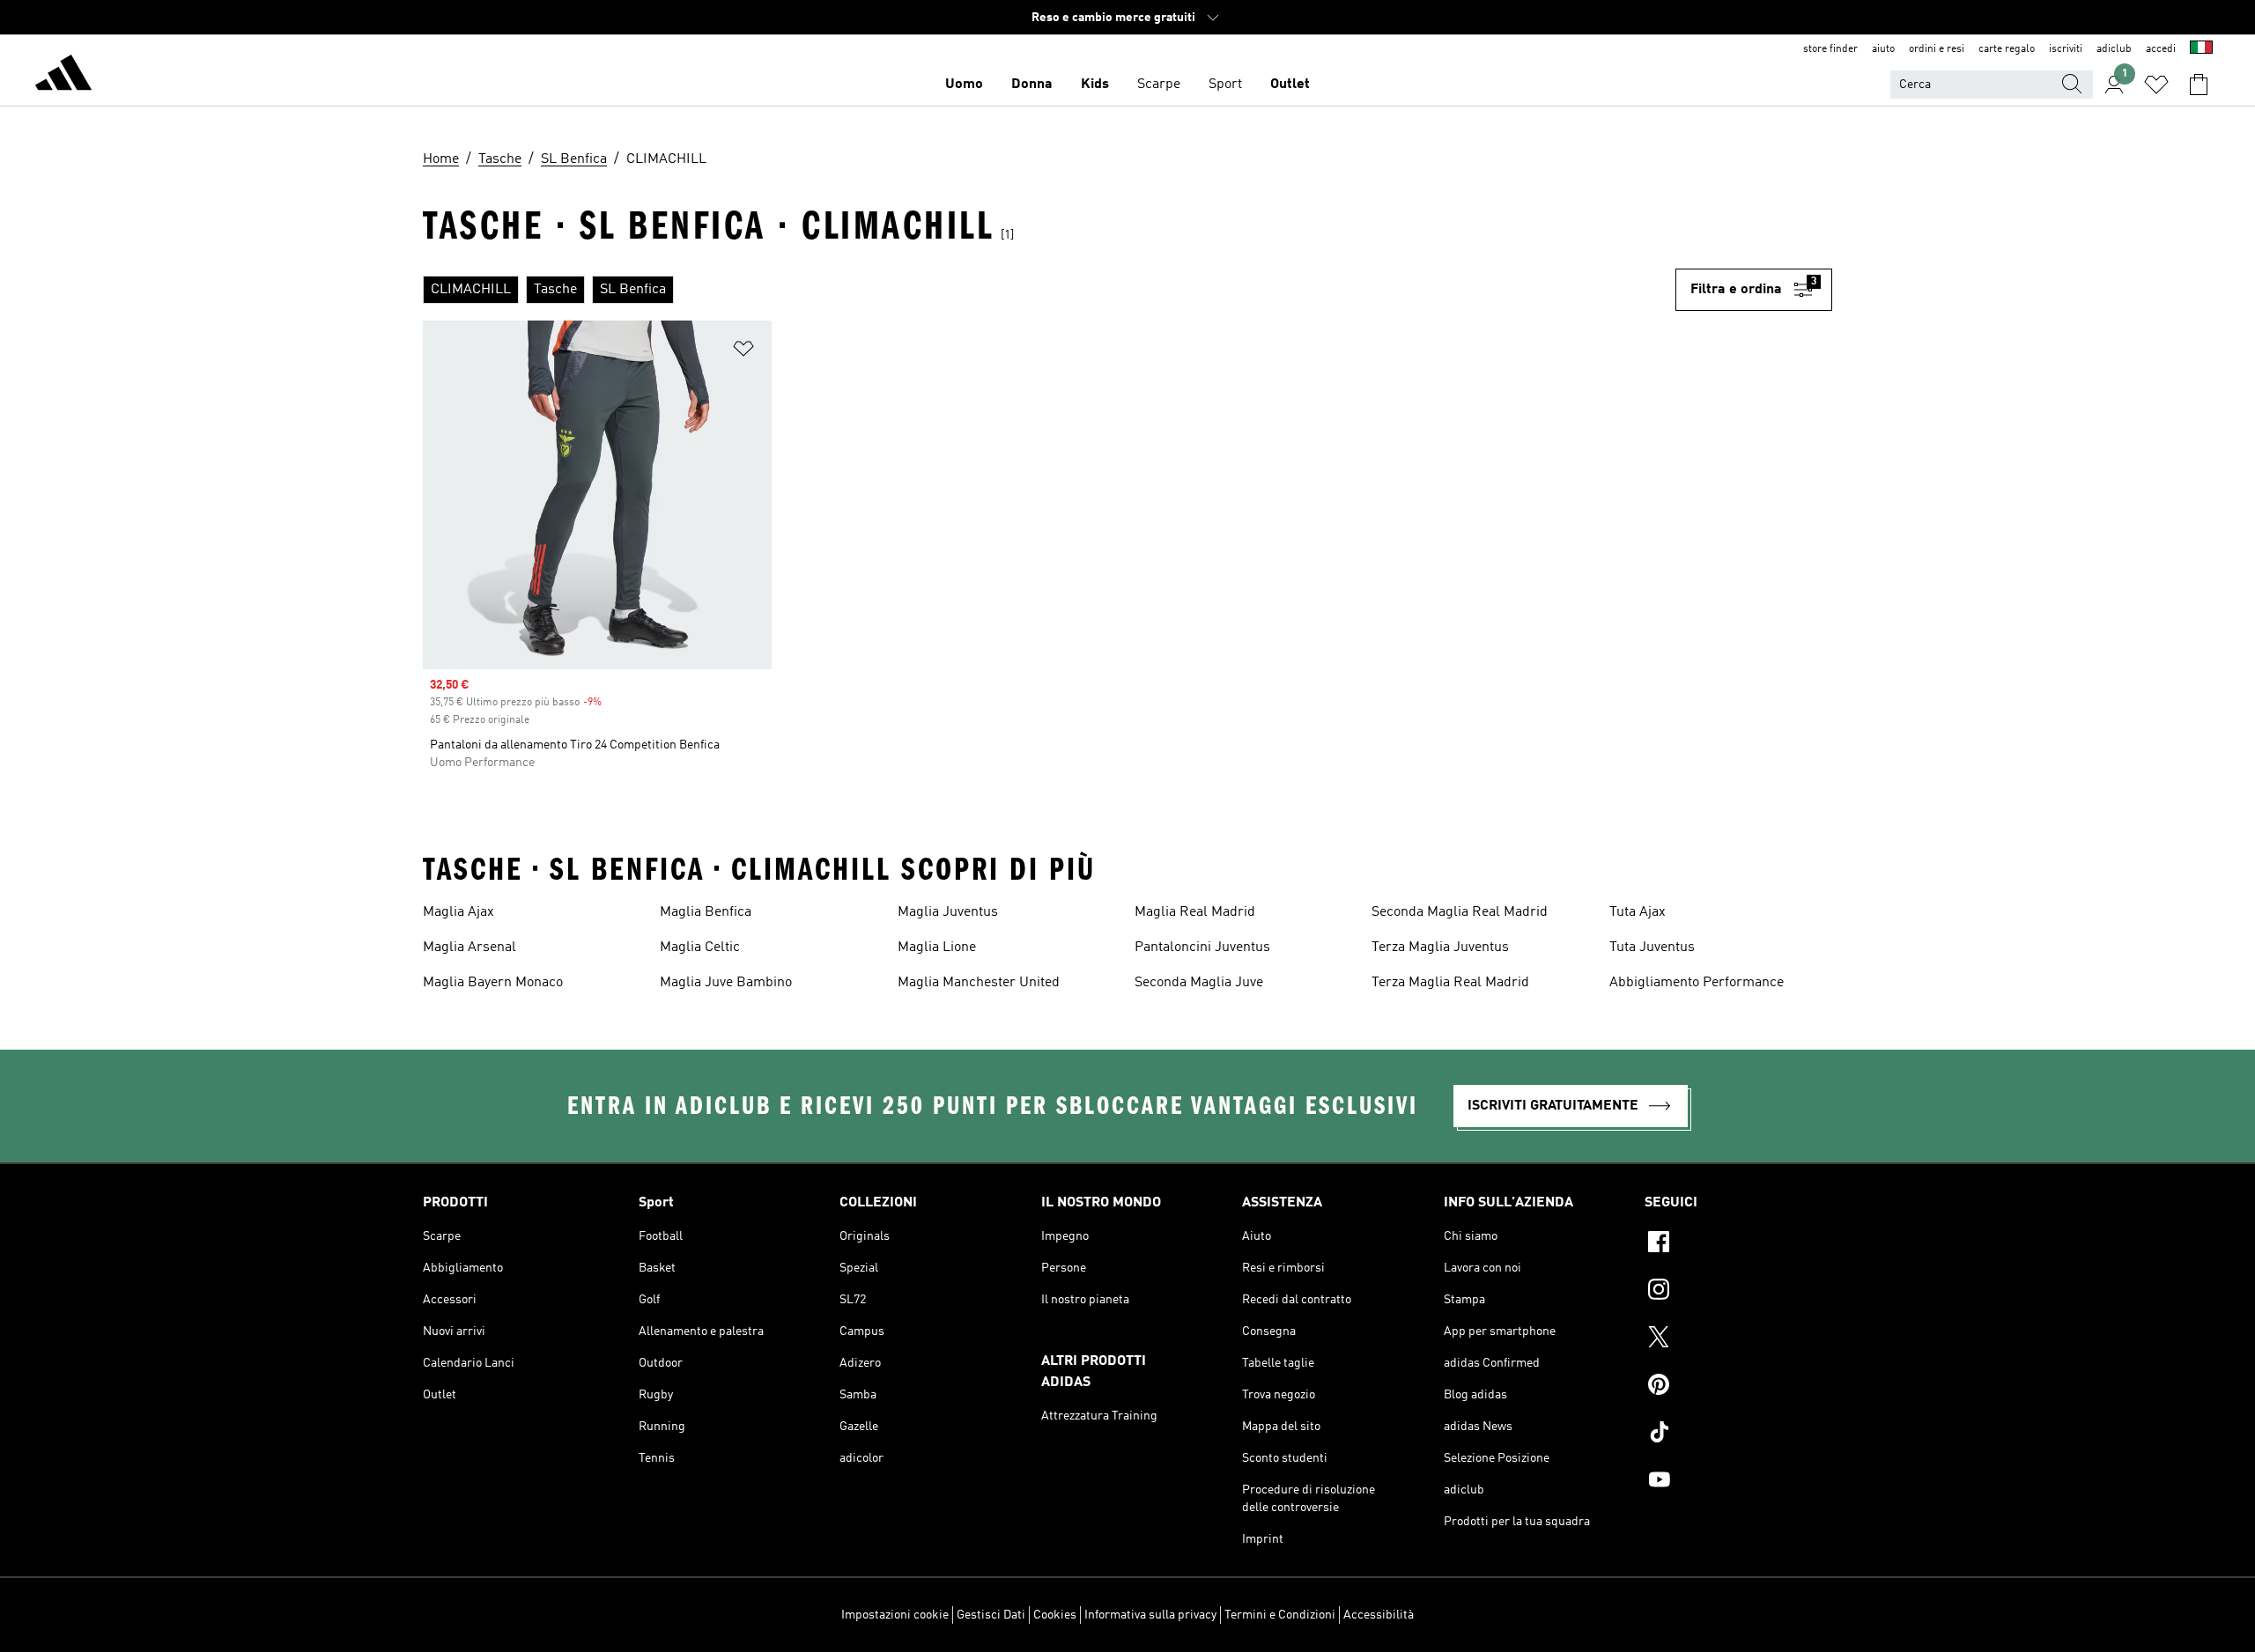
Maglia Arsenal (469, 948)
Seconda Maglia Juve (1199, 983)
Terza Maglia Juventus (1440, 948)
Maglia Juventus (948, 912)
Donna (1032, 85)
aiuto (1883, 49)
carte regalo (2007, 49)
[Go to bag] (2199, 85)
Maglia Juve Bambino (726, 983)
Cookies (1055, 1615)
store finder (1830, 49)
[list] (1049, 290)
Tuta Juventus (1652, 948)
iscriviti (2066, 49)
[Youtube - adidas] (1738, 1482)
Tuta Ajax (1638, 912)
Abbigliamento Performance (1697, 983)
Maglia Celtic (700, 948)
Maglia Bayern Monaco (493, 983)
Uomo (964, 85)
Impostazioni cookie (895, 1615)
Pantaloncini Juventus (1202, 948)
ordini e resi (1937, 49)
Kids (1095, 85)
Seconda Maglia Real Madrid (1460, 912)
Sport (1225, 85)
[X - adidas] (1738, 1339)
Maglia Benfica (706, 912)
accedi (2161, 49)
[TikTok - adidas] (1738, 1434)
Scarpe (1159, 85)
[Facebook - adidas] (1738, 1244)
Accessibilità (1379, 1615)
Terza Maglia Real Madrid (1450, 983)
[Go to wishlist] (2156, 85)
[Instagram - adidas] (1738, 1292)
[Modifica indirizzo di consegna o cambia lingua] (2201, 49)
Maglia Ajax (458, 912)
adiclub (2114, 49)
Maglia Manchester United (979, 983)
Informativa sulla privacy (1150, 1615)
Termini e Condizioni (1280, 1615)
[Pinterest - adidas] (1738, 1387)
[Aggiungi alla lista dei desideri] (743, 352)
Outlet (1290, 85)
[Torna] (63, 76)
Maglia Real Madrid (1195, 912)
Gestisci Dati (991, 1615)
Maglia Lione (937, 948)
